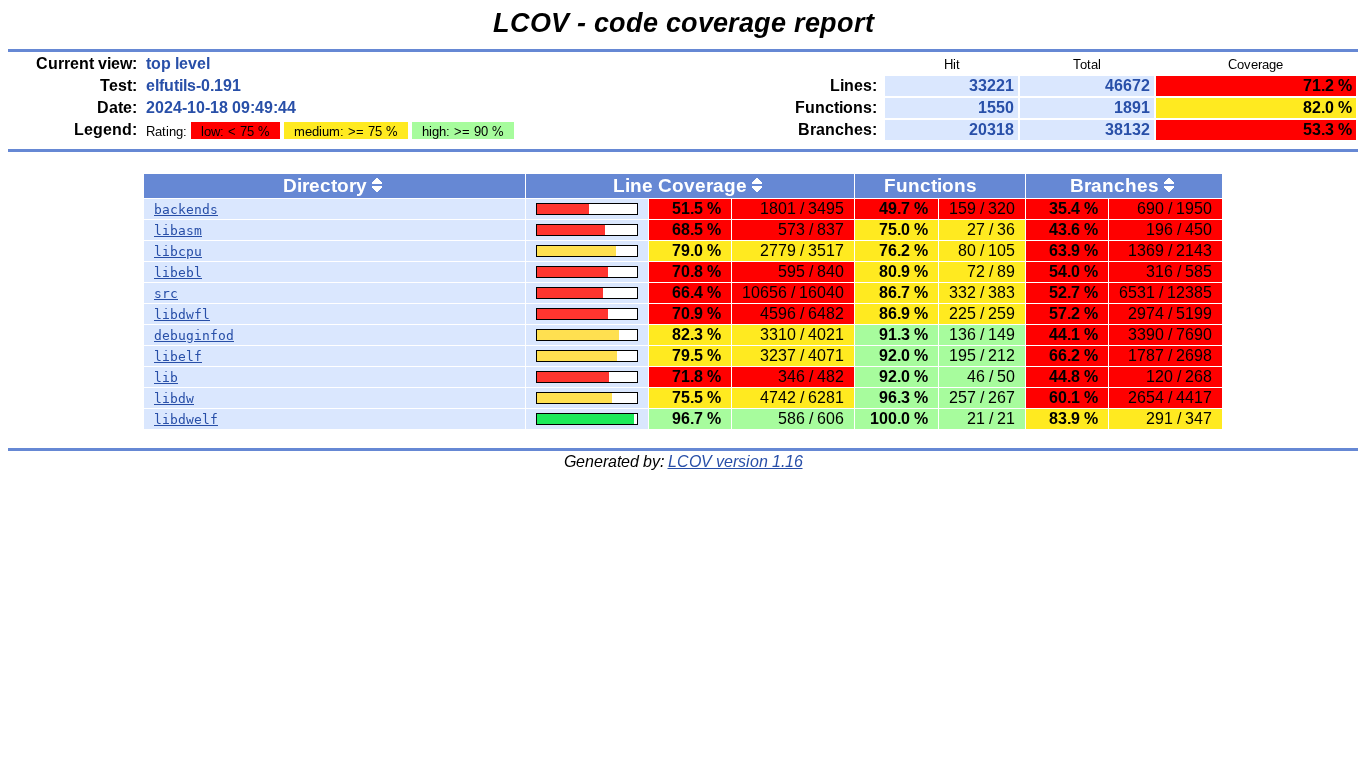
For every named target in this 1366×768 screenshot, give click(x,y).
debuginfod (194, 335)
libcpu (178, 251)
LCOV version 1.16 (735, 461)
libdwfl (182, 314)
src (166, 293)
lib (166, 377)
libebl (178, 272)
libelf (178, 356)
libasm (178, 230)
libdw (174, 398)
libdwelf (186, 419)
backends (186, 209)
